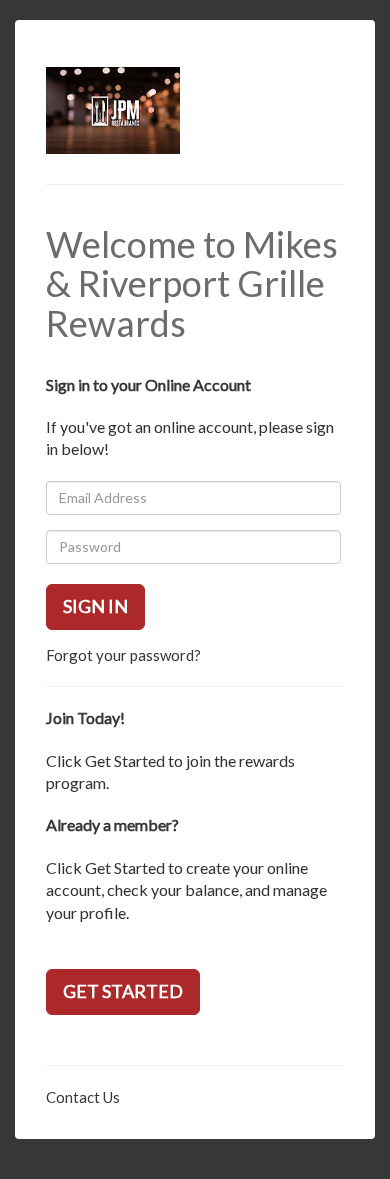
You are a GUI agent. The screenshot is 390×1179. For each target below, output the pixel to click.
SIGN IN (95, 606)
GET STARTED (123, 991)
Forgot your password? (123, 655)
